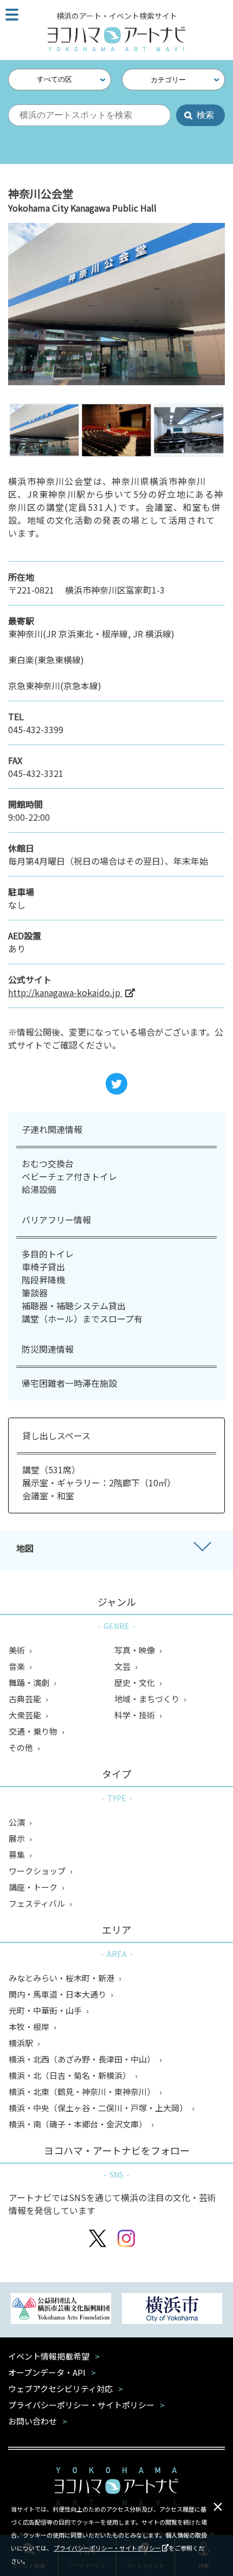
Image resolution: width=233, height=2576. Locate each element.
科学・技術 (135, 1715)
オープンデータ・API (47, 2372)
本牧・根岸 (30, 2027)
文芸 (123, 1666)
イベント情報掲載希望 (49, 2356)
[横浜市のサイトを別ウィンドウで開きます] (172, 2310)
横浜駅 (22, 2043)
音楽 (18, 1666)
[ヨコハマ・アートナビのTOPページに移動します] (116, 39)
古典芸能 (26, 1699)
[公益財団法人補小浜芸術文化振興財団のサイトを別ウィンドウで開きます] (61, 2310)
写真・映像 (135, 1650)
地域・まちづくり (148, 1699)
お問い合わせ (33, 2421)
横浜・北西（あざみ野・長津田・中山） (83, 2059)
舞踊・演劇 (30, 1682)
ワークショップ (38, 1871)
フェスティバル (38, 1903)
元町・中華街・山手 (46, 2010)
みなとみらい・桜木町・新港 (62, 1978)
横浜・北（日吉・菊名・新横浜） (70, 2075)
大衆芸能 (26, 1715)
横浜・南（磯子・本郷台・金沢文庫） (79, 2124)
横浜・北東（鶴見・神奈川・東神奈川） (83, 2091)
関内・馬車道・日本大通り (58, 1994)
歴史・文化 (135, 1682)
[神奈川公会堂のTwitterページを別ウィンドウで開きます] (116, 1084)
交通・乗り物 (34, 1731)
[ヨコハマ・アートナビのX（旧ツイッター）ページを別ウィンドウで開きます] (98, 2240)
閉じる (218, 2507)
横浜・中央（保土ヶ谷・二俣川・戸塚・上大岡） (99, 2108)
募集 (18, 1854)
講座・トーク (34, 1887)
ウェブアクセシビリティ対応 (60, 2389)
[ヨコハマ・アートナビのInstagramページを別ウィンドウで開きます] (126, 2240)
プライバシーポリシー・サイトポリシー (107, 2548)
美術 (18, 1650)
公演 (18, 1822)
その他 (22, 1747)
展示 (18, 1838)
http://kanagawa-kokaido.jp (65, 992)
